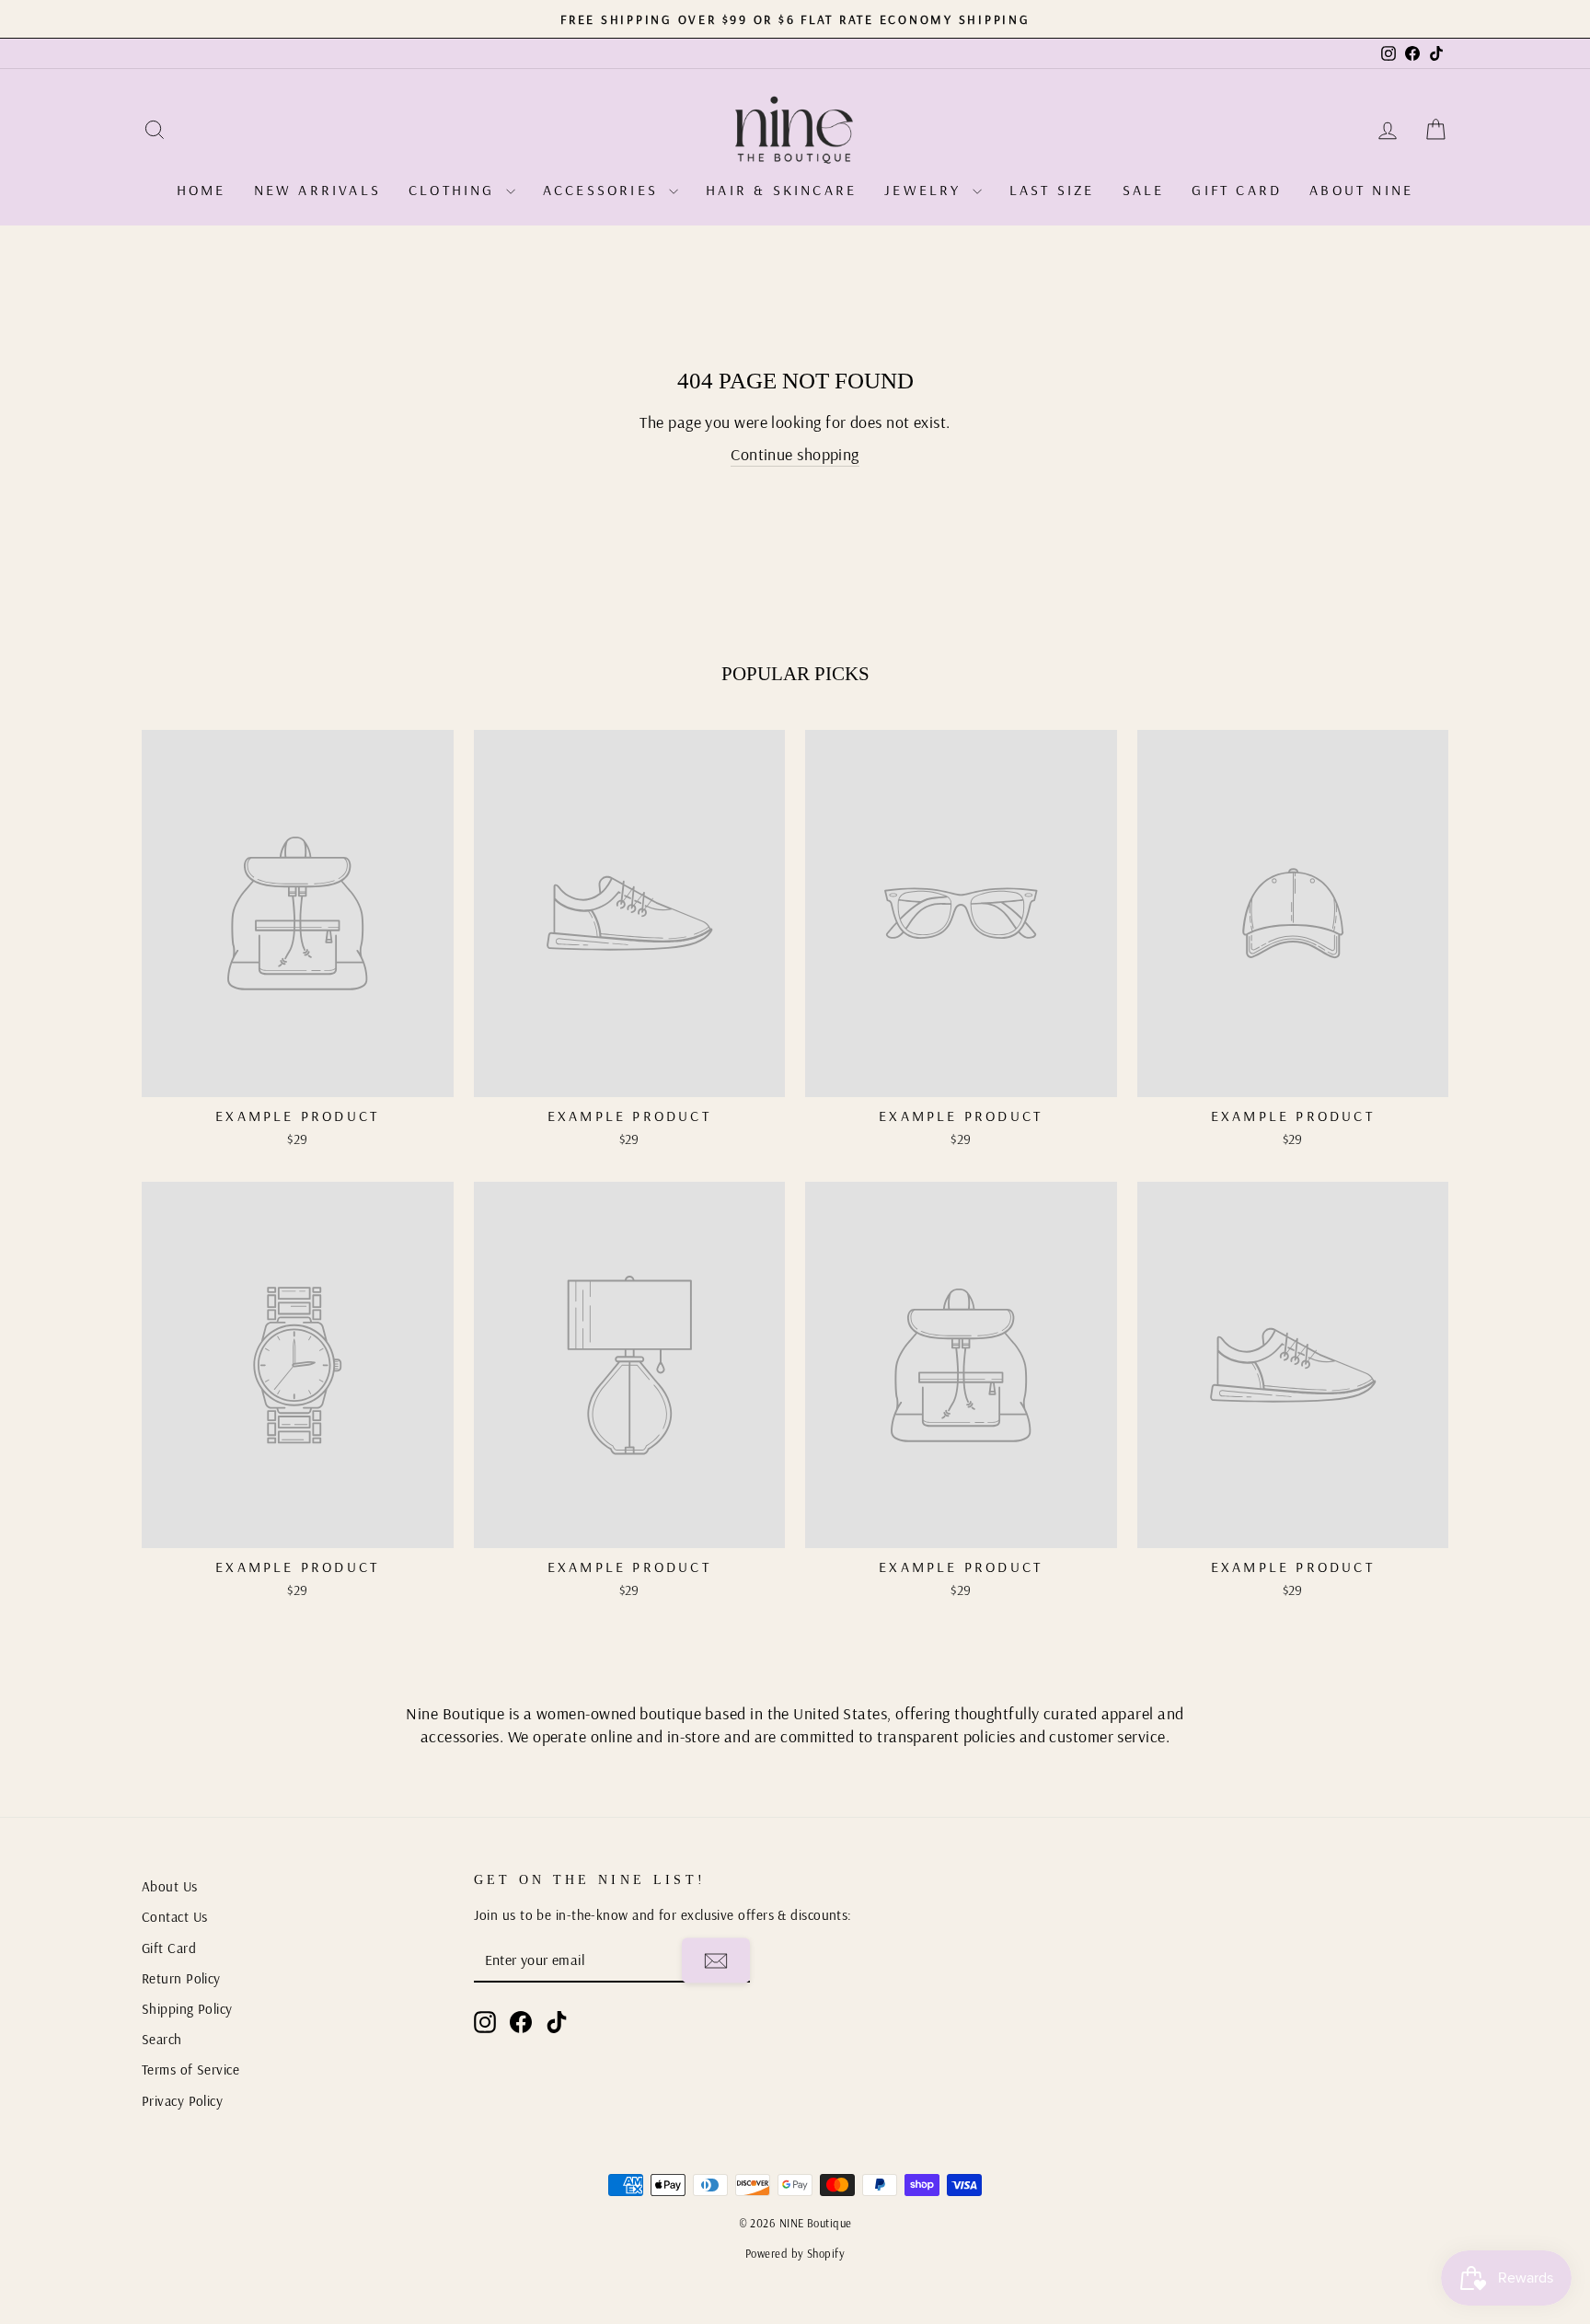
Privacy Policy (182, 2101)
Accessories (604, 190)
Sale (1144, 190)
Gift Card (1237, 190)
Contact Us (175, 1917)
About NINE (1361, 190)
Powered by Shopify (795, 2253)
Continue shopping (795, 454)
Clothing (455, 190)
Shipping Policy (187, 2009)
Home (202, 190)
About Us (170, 1886)
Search (162, 2039)
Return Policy (181, 1978)
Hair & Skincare (781, 190)
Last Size (1052, 190)
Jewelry (926, 190)
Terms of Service (190, 2070)
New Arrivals (317, 190)
